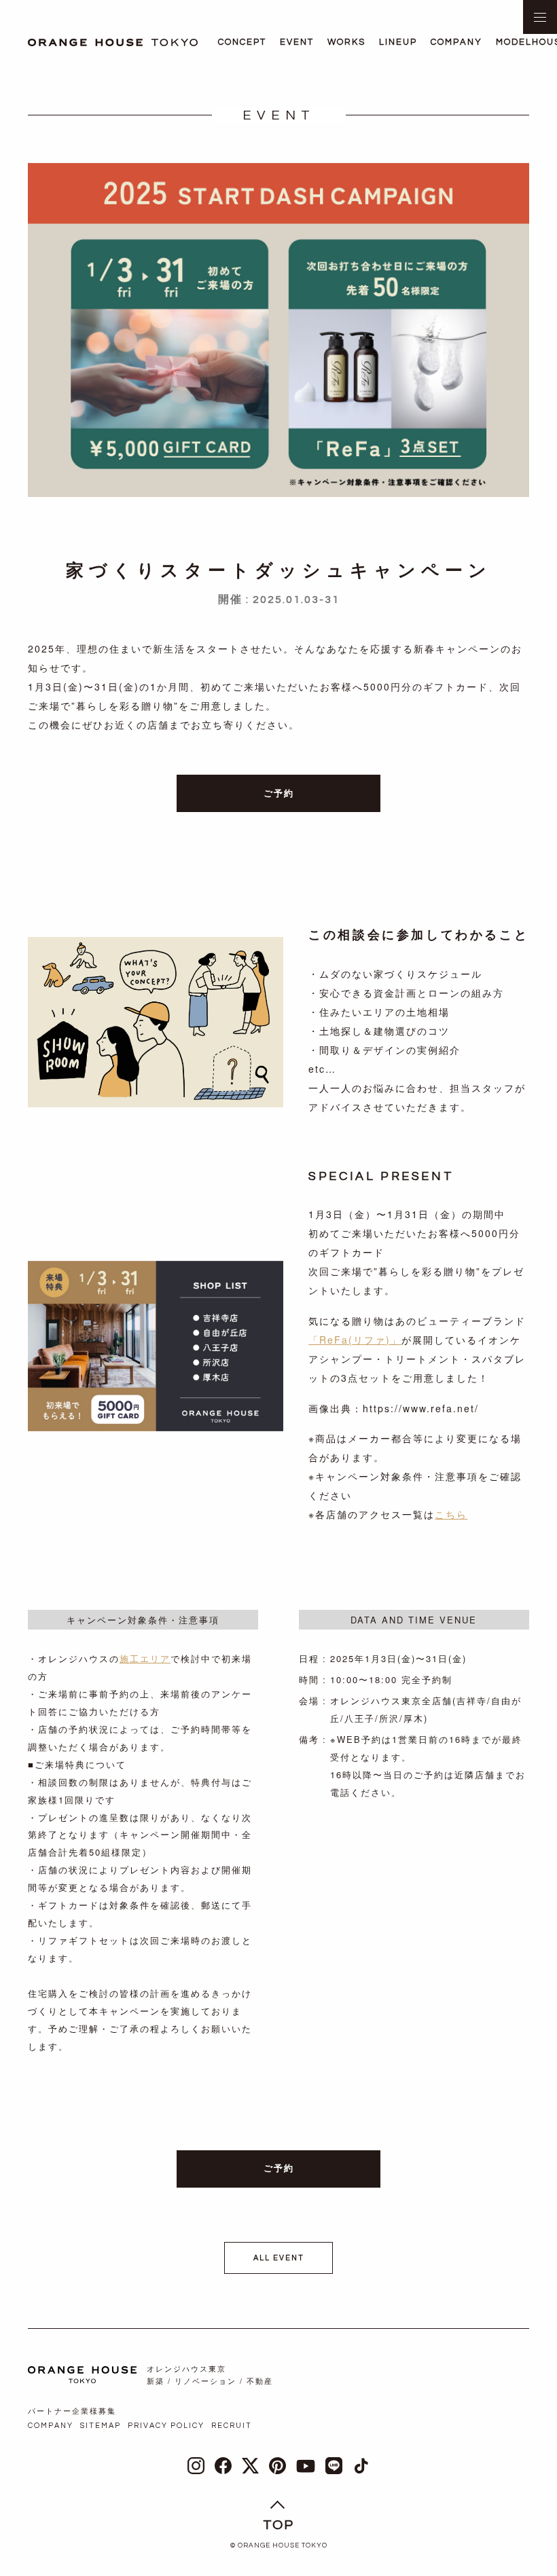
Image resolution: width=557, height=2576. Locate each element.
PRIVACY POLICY (166, 2426)
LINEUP (398, 42)
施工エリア (145, 1658)
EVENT (297, 42)
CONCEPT (242, 42)
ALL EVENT (279, 2258)
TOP (278, 2525)
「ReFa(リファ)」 (355, 1340)
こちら (451, 1514)
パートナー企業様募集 (72, 2411)
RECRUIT (232, 2426)
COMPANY (456, 42)
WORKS (346, 42)
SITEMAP (101, 2426)
